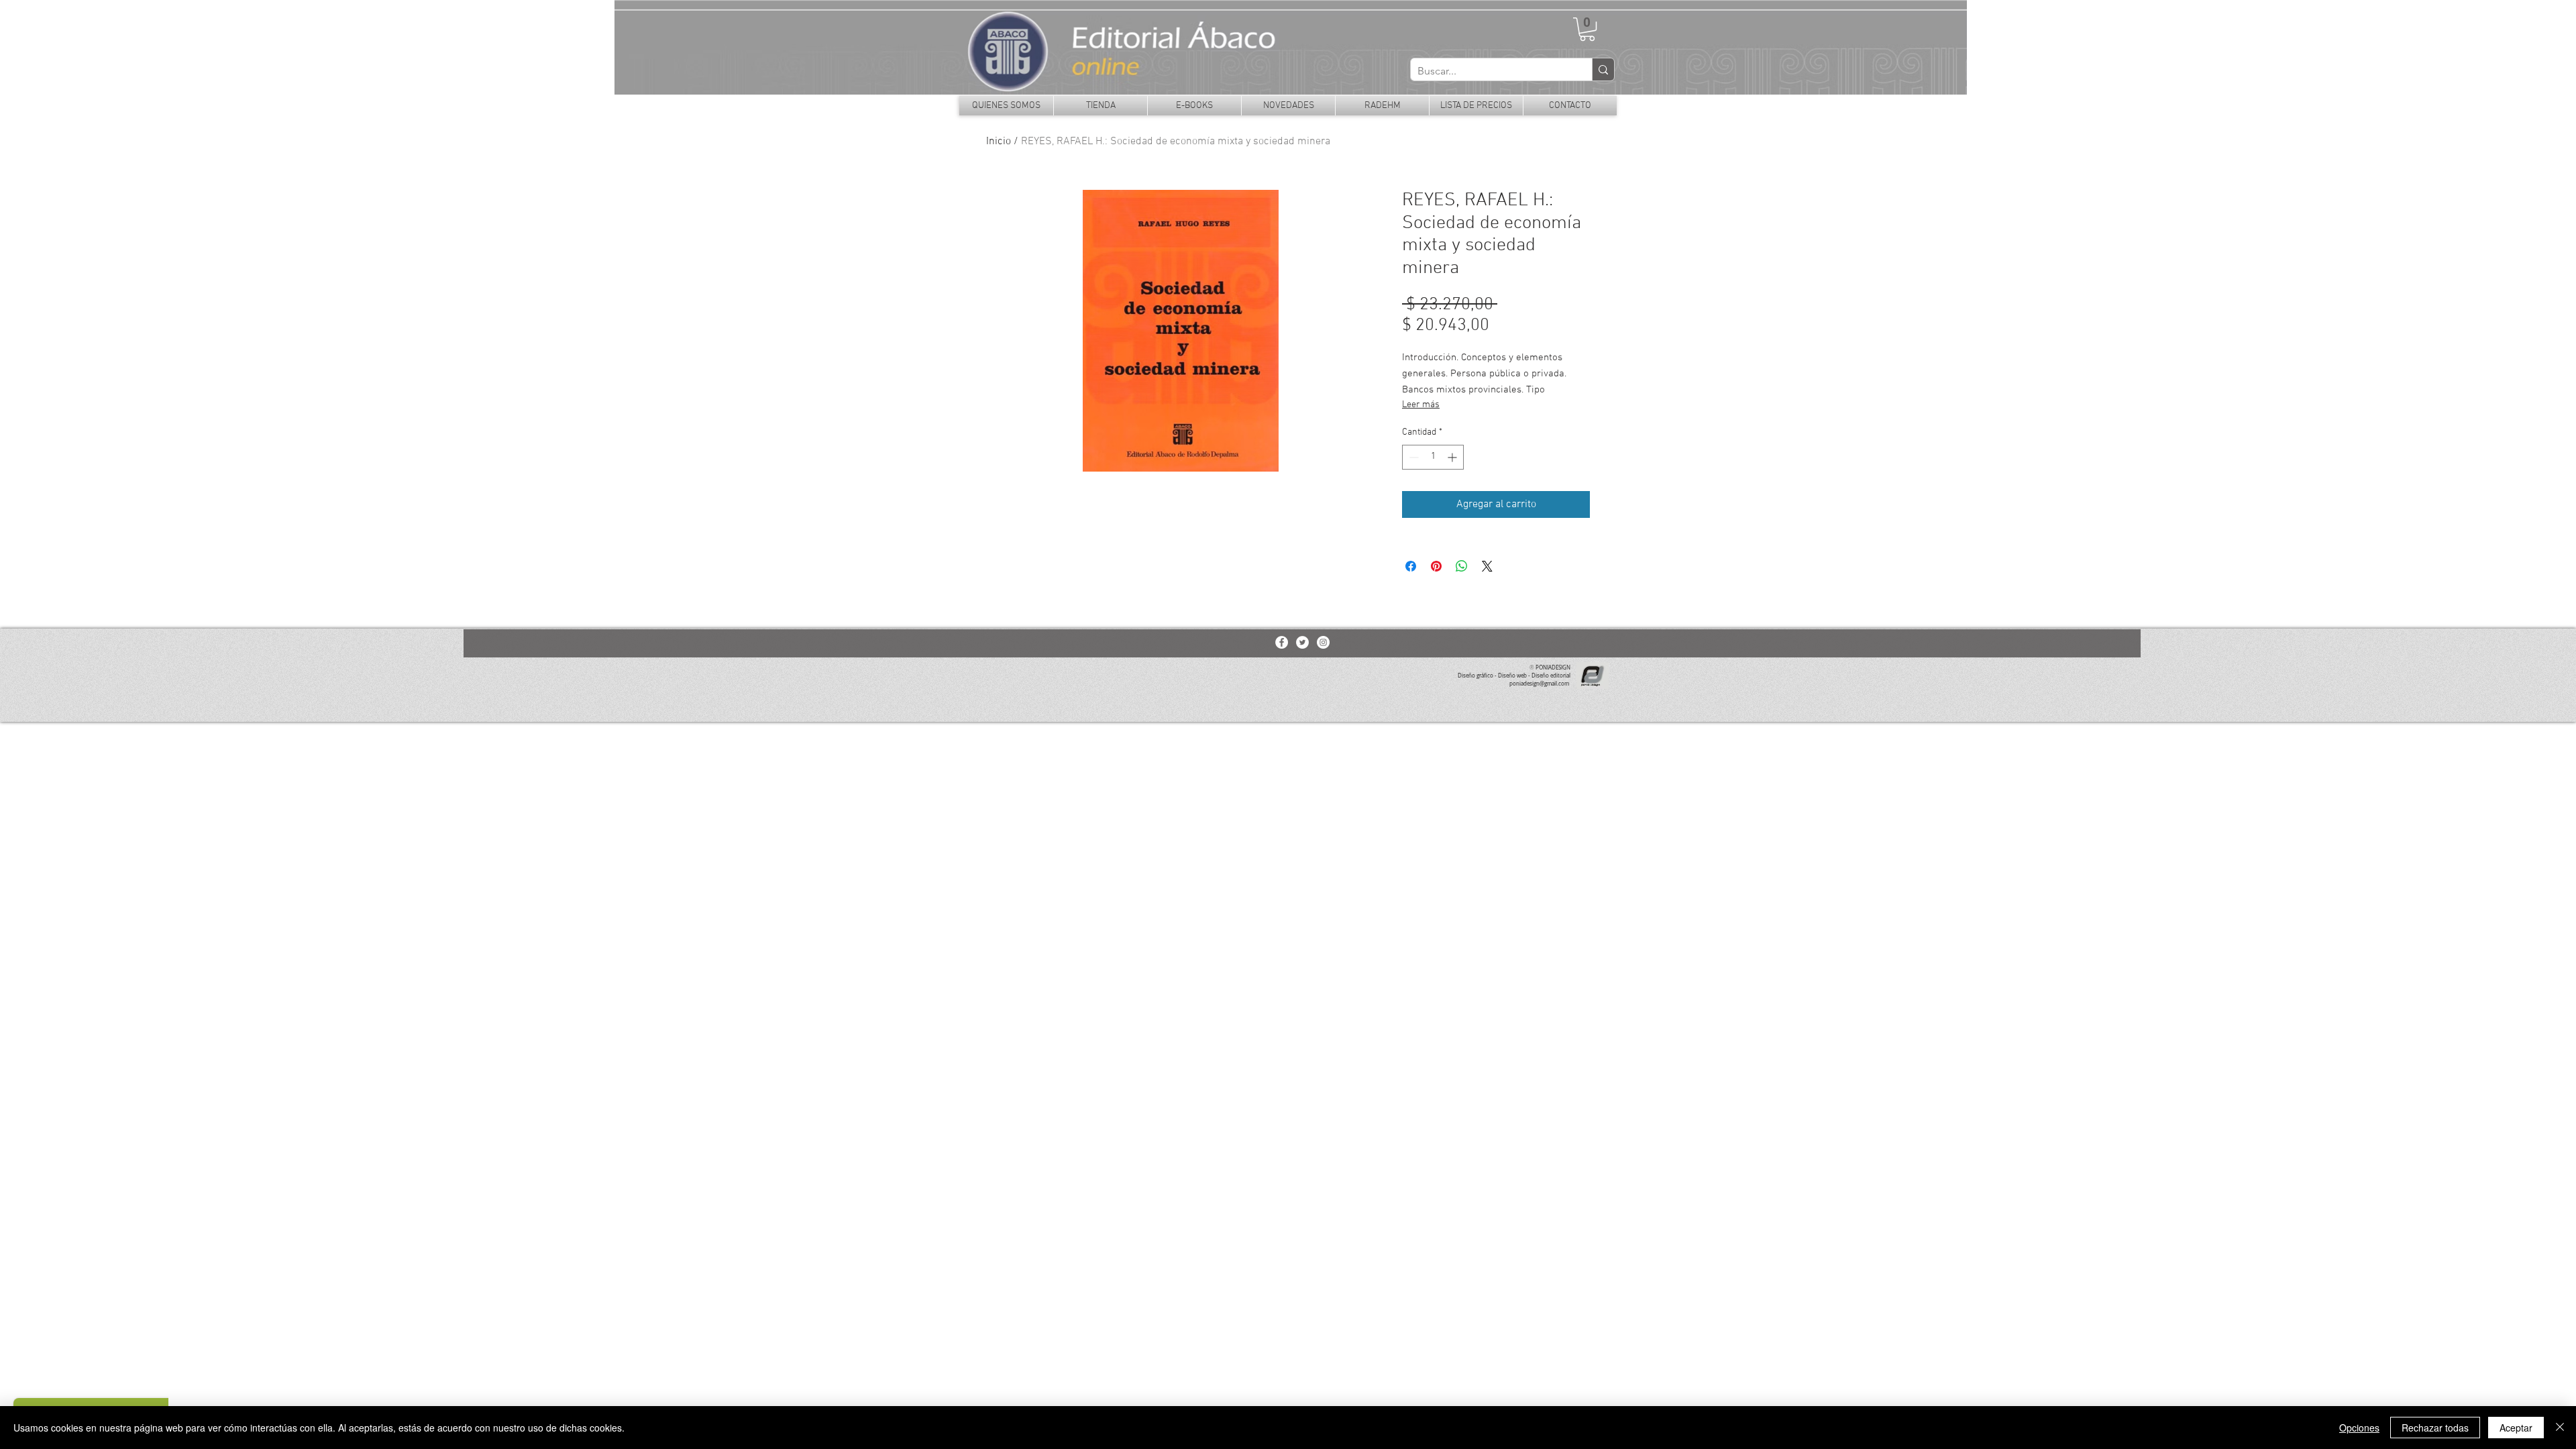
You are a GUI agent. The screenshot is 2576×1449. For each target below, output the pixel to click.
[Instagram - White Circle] (1323, 642)
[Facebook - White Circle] (1282, 642)
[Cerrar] (2560, 1428)
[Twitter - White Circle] (1302, 642)
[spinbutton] (1433, 457)
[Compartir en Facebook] (1411, 566)
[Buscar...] (1603, 69)
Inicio (999, 142)
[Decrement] (1412, 457)
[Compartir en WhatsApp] (1462, 566)
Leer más (1421, 405)
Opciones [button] (2359, 1428)
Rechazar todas (2435, 1428)
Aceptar (2516, 1428)
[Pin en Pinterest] (1436, 566)
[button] (1587, 29)
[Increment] (1453, 457)
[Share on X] (1487, 566)
